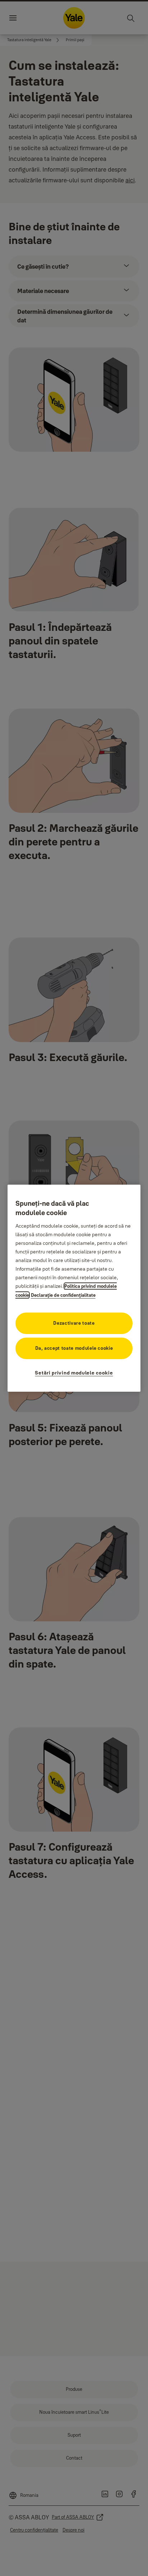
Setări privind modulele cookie (74, 1373)
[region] (74, 1288)
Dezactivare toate (74, 1323)
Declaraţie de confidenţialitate (63, 1295)
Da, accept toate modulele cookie (74, 1348)
